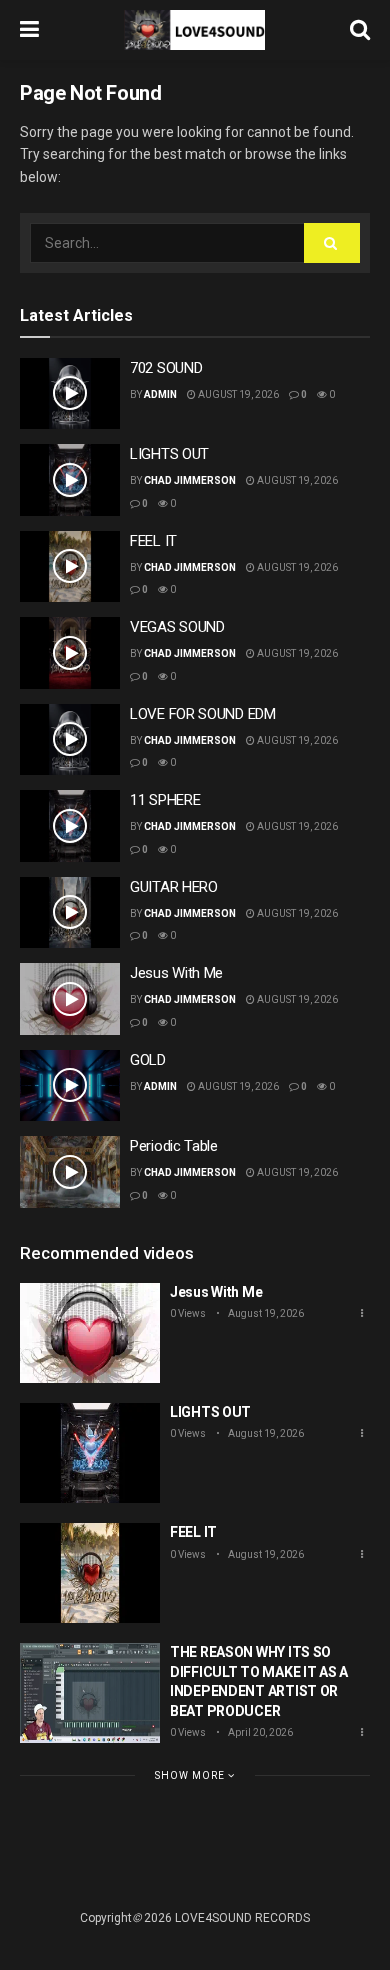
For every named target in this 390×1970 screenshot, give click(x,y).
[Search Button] (360, 30)
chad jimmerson (190, 480)
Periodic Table (174, 1146)
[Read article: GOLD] (70, 1086)
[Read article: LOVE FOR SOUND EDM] (70, 740)
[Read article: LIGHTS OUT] (70, 480)
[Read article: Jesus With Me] (70, 999)
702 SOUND (166, 368)
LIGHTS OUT (169, 454)
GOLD (148, 1060)
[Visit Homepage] (195, 30)
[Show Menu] (29, 30)
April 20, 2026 (259, 1732)
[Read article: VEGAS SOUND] (70, 653)
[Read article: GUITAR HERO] (70, 913)
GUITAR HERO (174, 887)
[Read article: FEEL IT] (70, 567)
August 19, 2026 (237, 394)
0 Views (188, 1313)
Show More (191, 1775)
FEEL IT (153, 541)
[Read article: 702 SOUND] (70, 394)
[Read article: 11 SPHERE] (70, 826)
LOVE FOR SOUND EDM (203, 714)
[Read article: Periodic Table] (70, 1172)
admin (160, 394)
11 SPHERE (165, 800)
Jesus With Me (176, 973)
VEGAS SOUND (177, 627)
